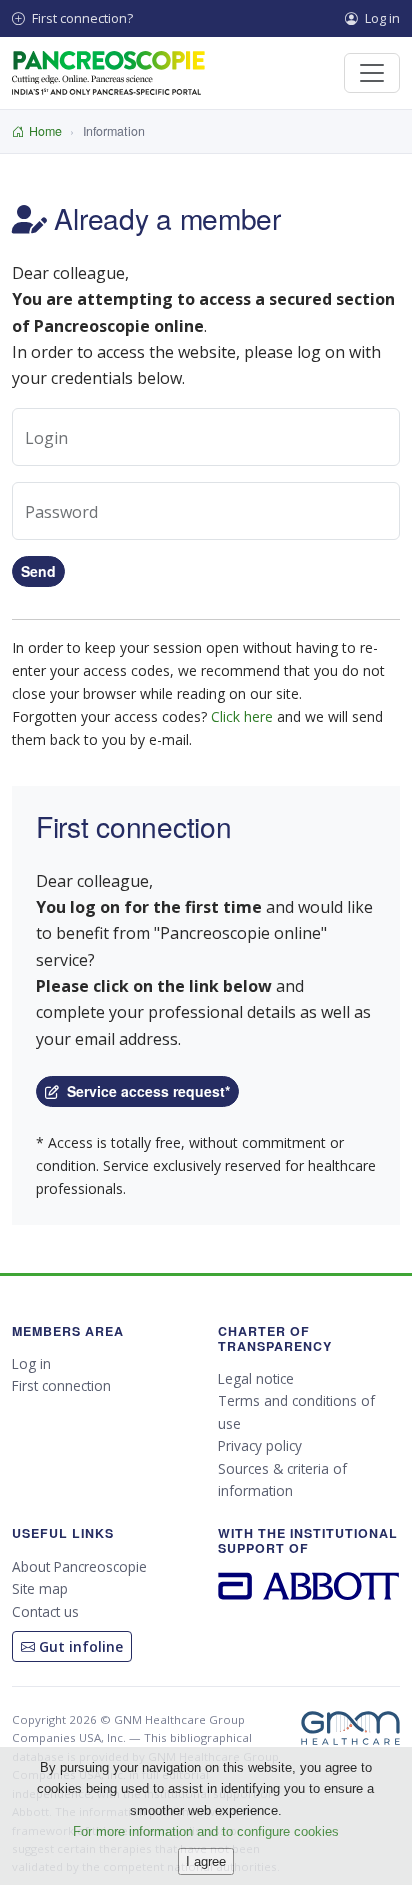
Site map (40, 1588)
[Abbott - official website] (309, 1583)
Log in (381, 18)
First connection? (81, 18)
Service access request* (144, 1091)
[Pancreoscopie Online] (108, 73)
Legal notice (256, 1378)
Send (38, 571)
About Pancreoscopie (79, 1566)
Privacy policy (260, 1445)
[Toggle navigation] (372, 73)
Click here (242, 716)
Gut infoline (79, 1646)
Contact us (45, 1611)
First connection (61, 1385)
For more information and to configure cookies (206, 1831)
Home (45, 131)
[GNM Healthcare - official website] (350, 1728)
